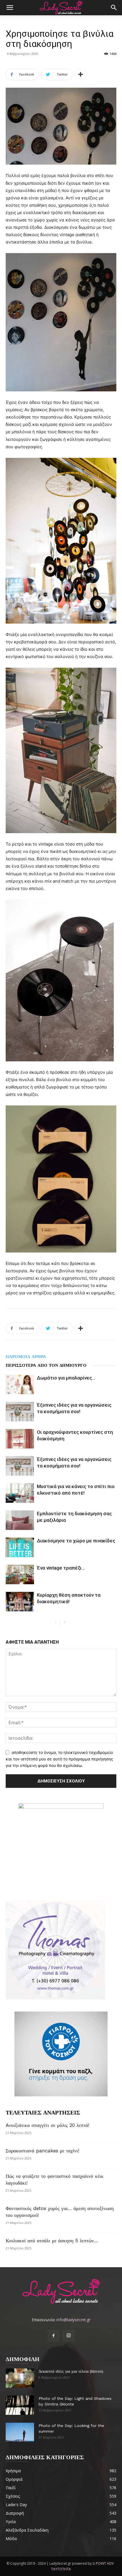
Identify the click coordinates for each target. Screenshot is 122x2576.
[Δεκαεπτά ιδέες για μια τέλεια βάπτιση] (20, 2378)
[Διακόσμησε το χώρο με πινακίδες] (20, 1547)
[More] (81, 74)
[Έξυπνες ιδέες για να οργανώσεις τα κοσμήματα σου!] (20, 1412)
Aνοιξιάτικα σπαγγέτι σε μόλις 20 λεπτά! (47, 2125)
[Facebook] (53, 2336)
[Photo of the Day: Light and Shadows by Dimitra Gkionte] (20, 2405)
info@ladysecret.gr (73, 2320)
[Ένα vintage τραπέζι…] (20, 1574)
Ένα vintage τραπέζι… (61, 1568)
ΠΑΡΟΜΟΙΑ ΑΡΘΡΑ (26, 1357)
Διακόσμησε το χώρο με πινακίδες (76, 1541)
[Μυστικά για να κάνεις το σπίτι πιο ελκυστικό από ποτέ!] (20, 1493)
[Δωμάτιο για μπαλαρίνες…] (20, 1384)
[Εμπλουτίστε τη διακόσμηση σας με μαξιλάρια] (20, 1520)
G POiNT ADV (103, 2563)
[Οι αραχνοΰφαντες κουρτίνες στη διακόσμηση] (20, 1439)
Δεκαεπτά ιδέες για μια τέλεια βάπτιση (71, 2371)
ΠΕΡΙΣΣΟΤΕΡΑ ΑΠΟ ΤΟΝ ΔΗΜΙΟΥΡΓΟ (46, 1365)
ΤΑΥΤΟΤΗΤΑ (61, 2569)
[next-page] (65, 1623)
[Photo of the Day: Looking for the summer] (20, 2432)
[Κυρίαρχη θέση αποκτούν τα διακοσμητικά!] (20, 1602)
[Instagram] (69, 2336)
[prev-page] (55, 1623)
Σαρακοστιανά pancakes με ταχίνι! (42, 2151)
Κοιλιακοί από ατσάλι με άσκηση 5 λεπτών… (52, 2241)
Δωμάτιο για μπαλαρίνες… (66, 1378)
